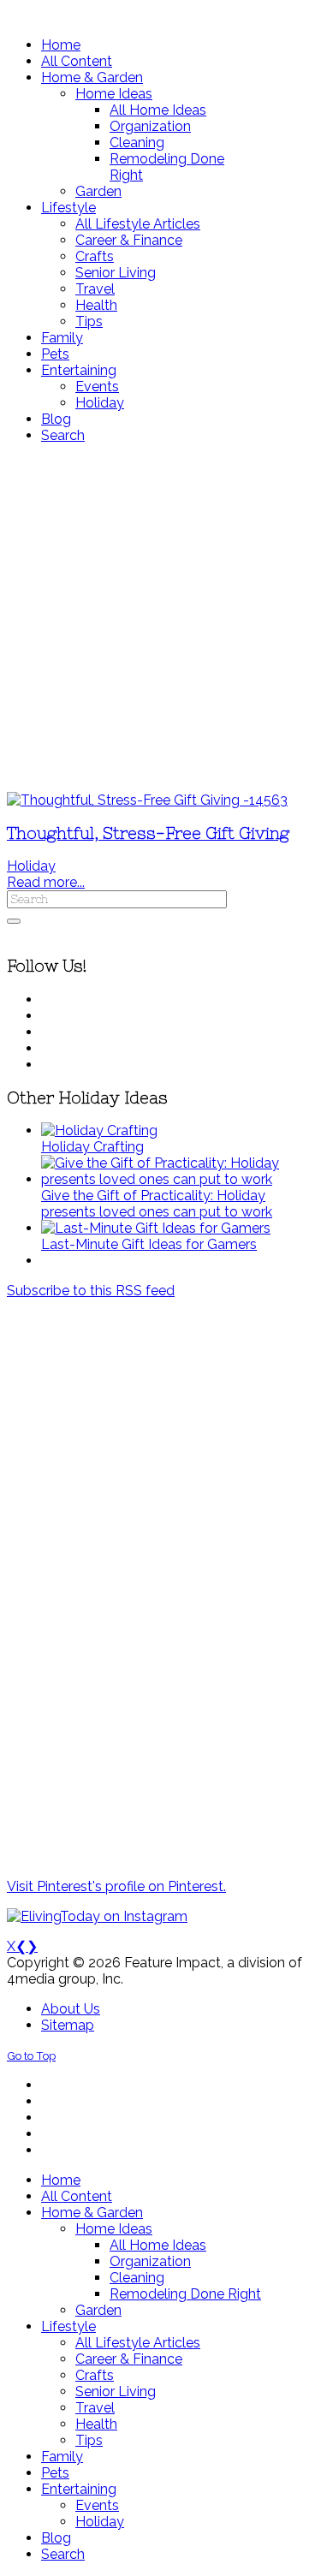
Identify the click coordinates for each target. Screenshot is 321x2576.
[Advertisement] (160, 618)
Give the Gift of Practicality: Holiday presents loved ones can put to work (157, 1204)
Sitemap (68, 2025)
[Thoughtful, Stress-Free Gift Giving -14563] (147, 800)
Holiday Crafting (92, 1147)
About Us (71, 2009)
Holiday (31, 866)
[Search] (14, 921)
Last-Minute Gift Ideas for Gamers (149, 1244)
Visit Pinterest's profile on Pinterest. (116, 1886)
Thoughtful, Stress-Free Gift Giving (148, 833)
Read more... (46, 882)
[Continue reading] (99, 1130)
